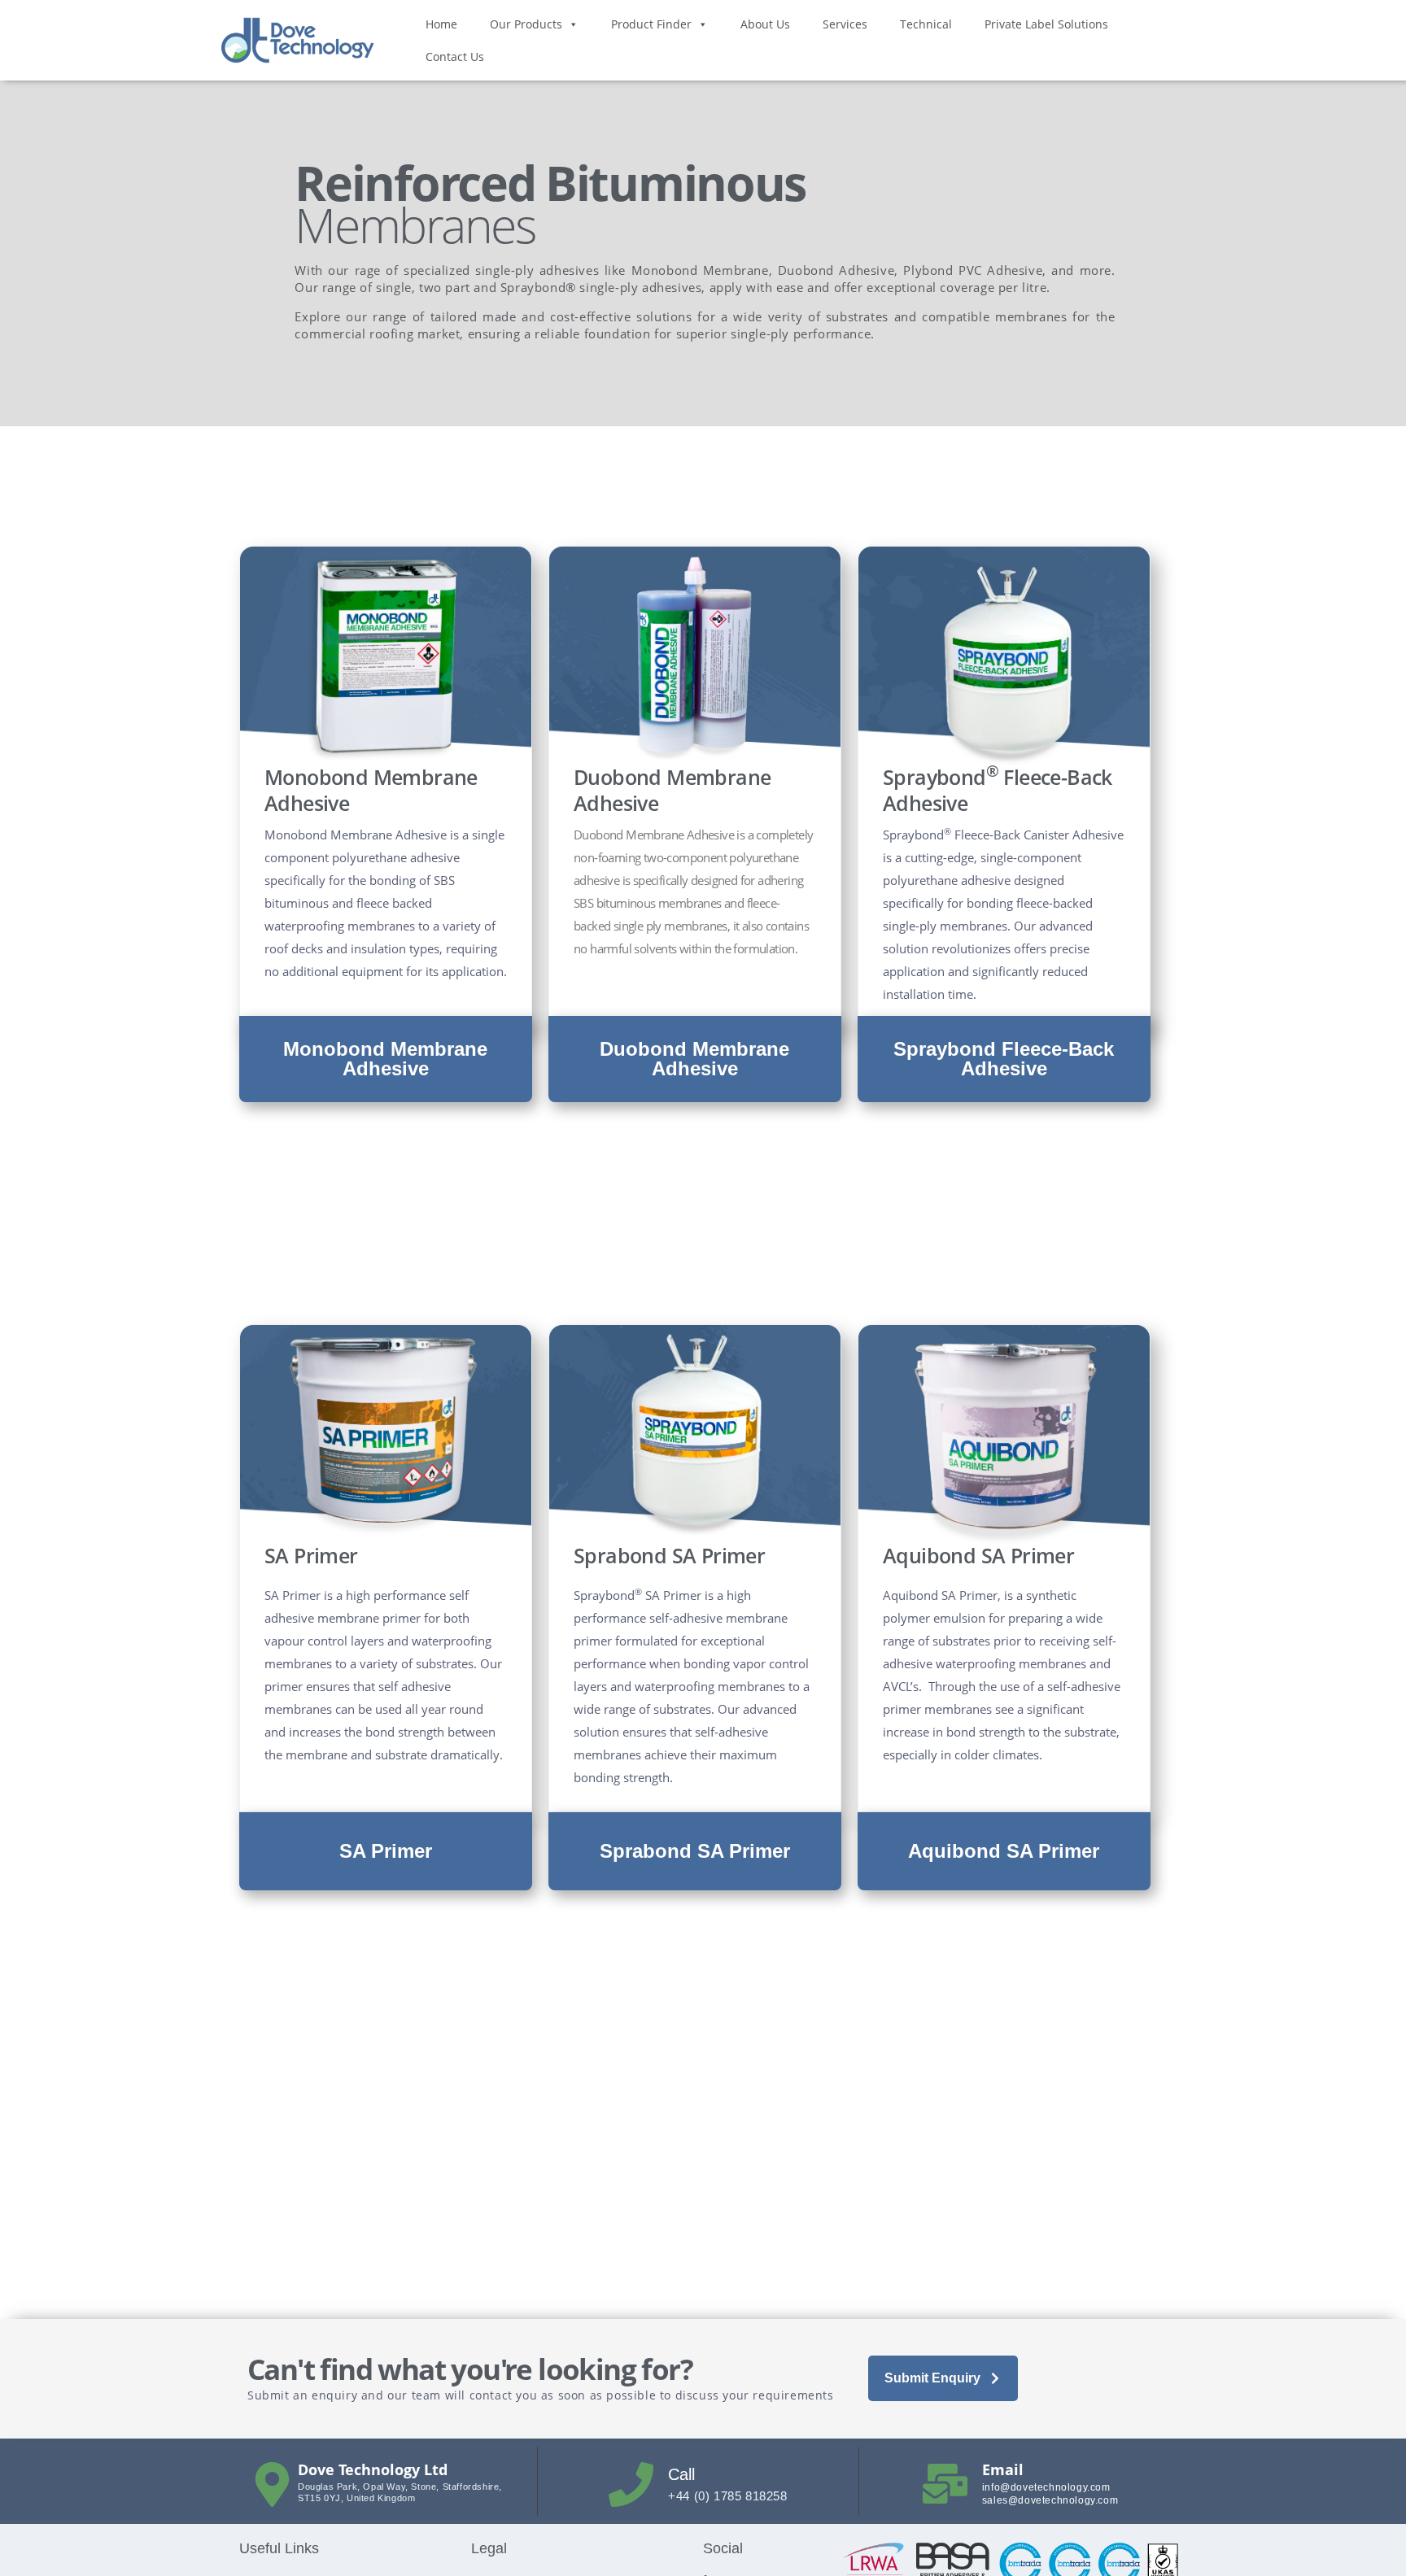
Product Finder (651, 24)
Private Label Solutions (1046, 24)
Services (845, 24)
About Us (765, 24)
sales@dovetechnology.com (1050, 2500)
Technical (926, 24)
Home (441, 24)
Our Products (526, 24)
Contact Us (455, 57)
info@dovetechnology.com (1046, 2487)
